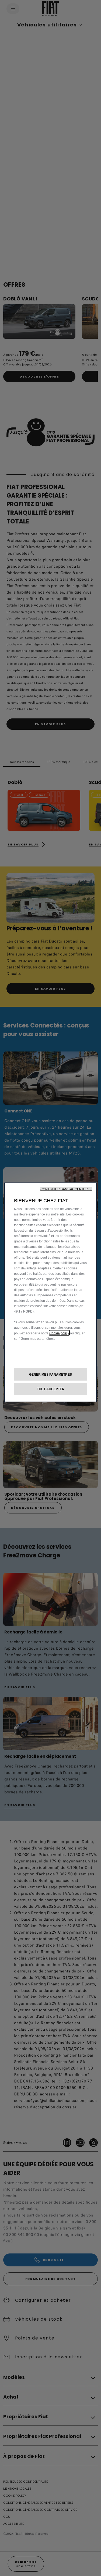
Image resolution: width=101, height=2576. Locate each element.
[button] (66, 1189)
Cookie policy (59, 1333)
